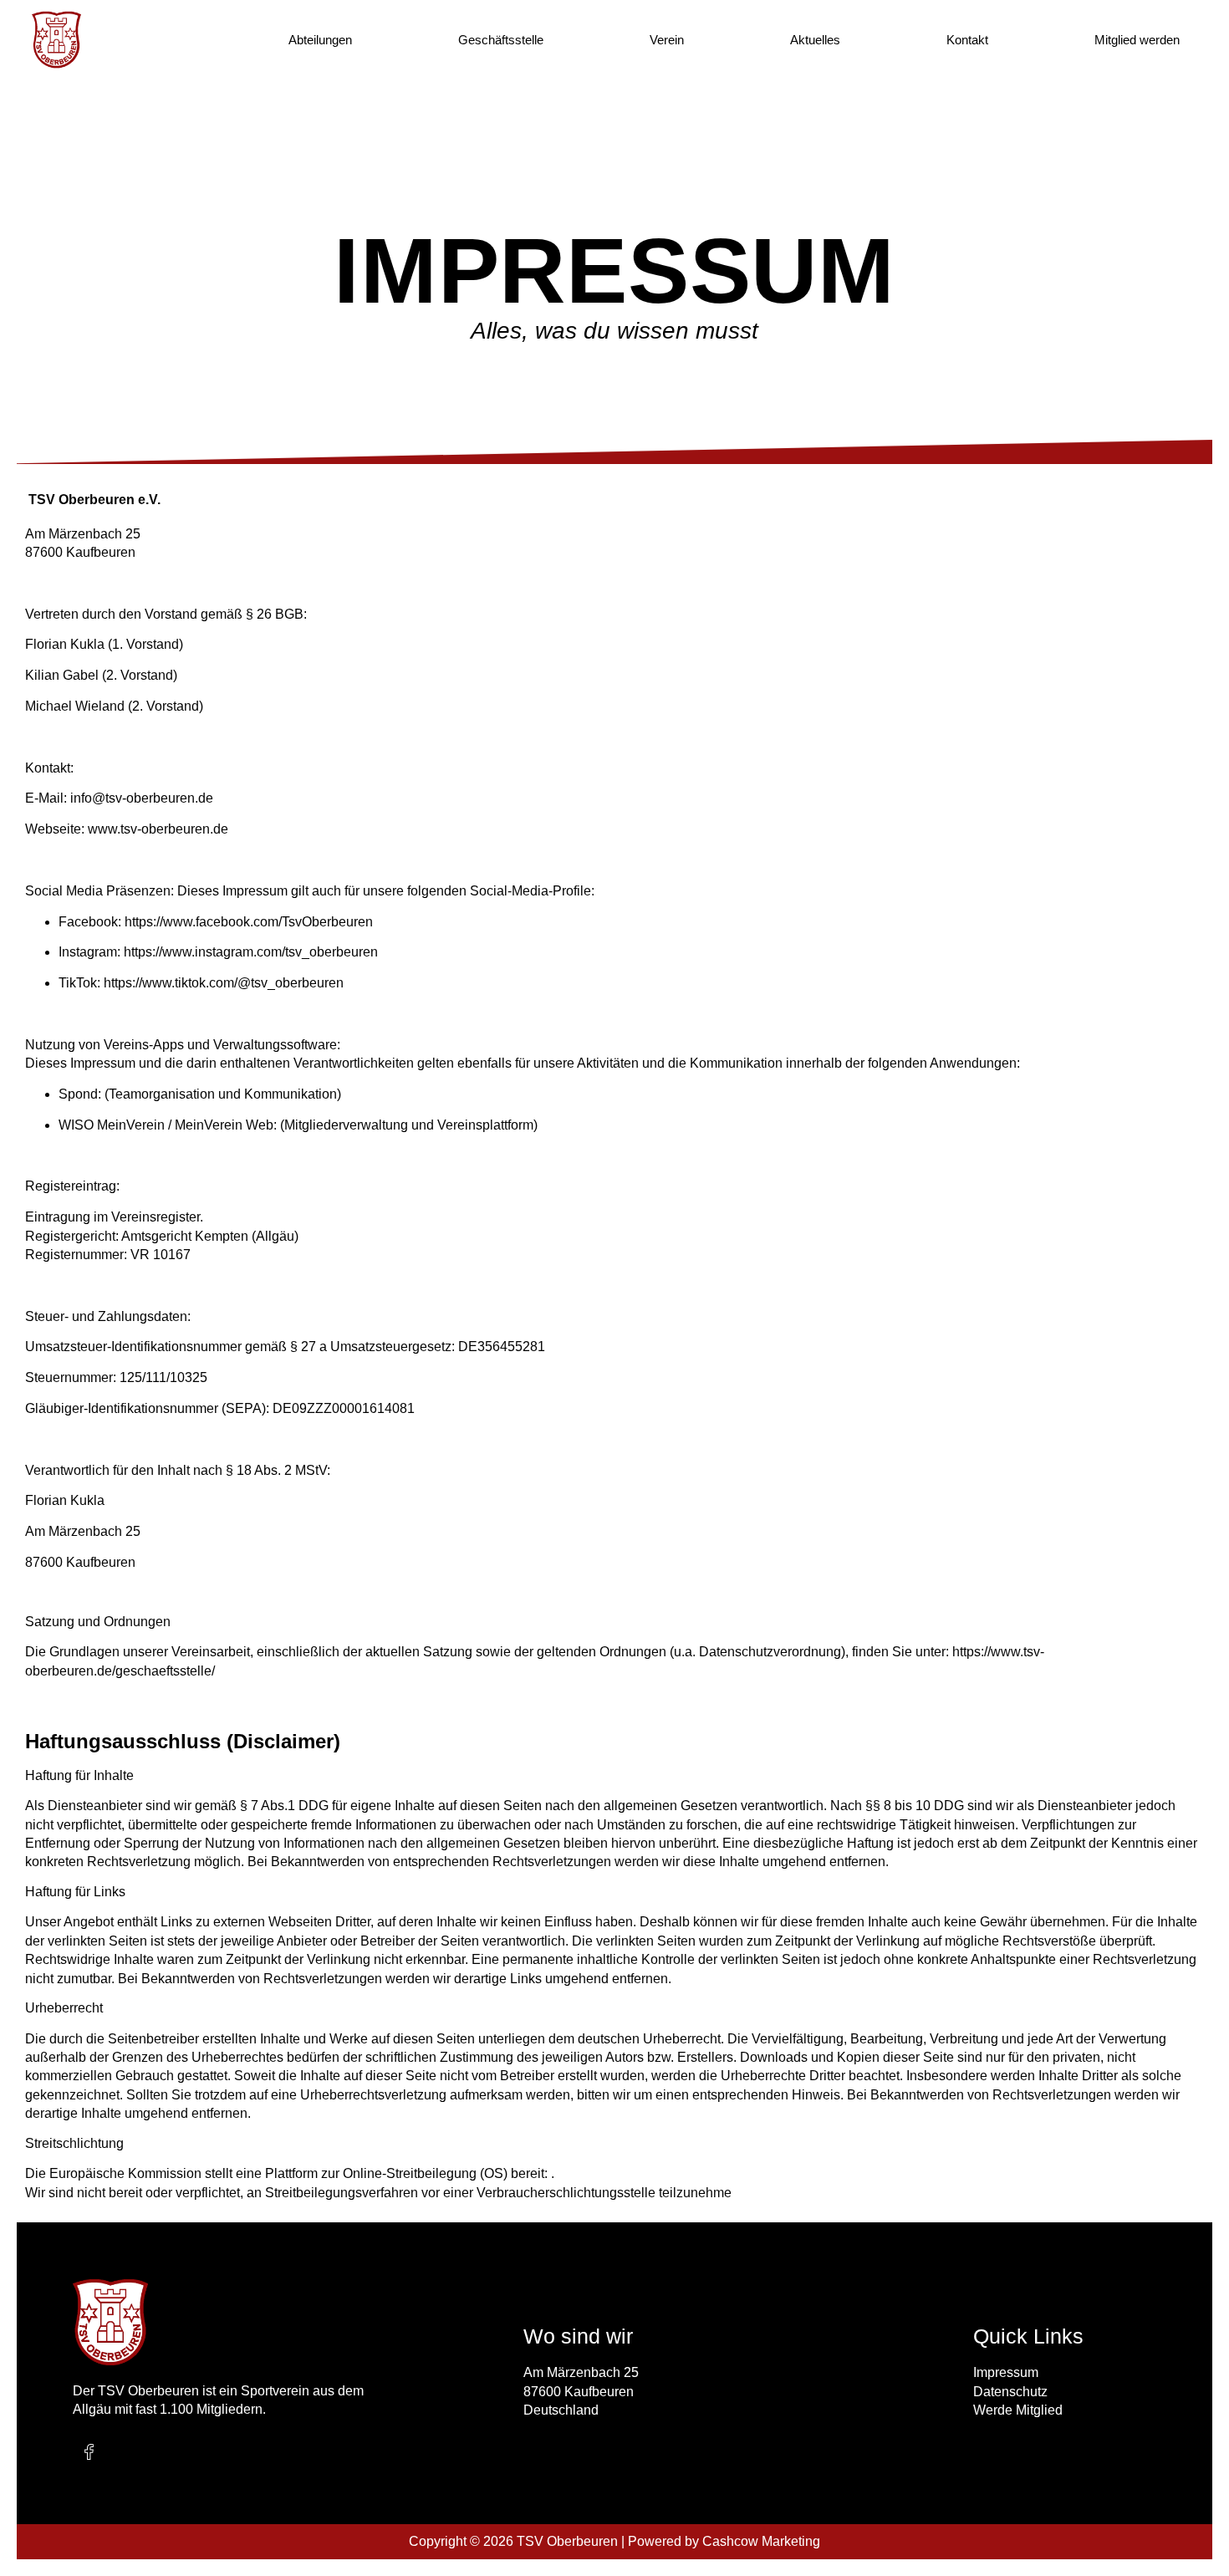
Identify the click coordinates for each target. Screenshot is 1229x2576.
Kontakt (967, 40)
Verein (667, 40)
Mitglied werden (1137, 40)
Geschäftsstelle (501, 40)
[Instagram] (125, 2452)
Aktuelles (815, 40)
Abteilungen (320, 40)
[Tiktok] (161, 2452)
